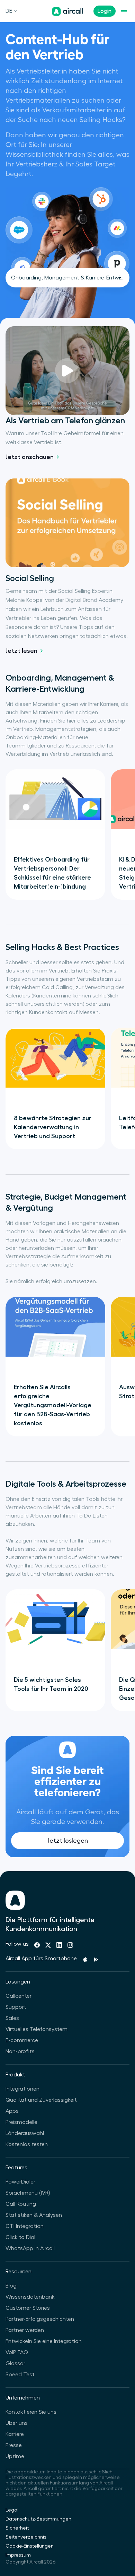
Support (16, 2007)
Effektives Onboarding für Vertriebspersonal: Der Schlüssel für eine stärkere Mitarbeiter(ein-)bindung (52, 873)
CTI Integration (25, 2226)
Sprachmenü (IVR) (28, 2193)
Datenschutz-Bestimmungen (38, 2519)
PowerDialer (20, 2182)
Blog (11, 2286)
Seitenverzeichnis (26, 2537)
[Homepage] (67, 11)
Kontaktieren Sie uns (31, 2412)
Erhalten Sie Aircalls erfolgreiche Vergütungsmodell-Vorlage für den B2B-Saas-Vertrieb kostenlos (53, 1405)
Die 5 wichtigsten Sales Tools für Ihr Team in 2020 (51, 1684)
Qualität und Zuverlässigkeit (41, 2100)
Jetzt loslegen (68, 1841)
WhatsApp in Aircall (30, 2248)
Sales (12, 2018)
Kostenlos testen (27, 2144)
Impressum (18, 2555)
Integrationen (22, 2089)
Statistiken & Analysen (34, 2215)
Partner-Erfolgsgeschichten (40, 2319)
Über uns (17, 2423)
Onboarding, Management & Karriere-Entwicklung (70, 278)
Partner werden (25, 2330)
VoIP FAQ (17, 2352)
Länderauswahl (25, 2133)
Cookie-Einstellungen (30, 2546)
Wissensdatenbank (30, 2297)
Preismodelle (21, 2122)
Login (105, 11)
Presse (14, 2445)
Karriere (15, 2434)
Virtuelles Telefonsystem (37, 2029)
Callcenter (19, 1996)
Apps (12, 2111)
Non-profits (20, 2051)
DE (9, 11)
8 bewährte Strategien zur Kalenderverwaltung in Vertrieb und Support (53, 1127)
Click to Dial (20, 2237)
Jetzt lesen (21, 651)
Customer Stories (28, 2308)
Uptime (15, 2456)
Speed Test (20, 2375)
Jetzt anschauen (30, 457)
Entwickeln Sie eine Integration (44, 2341)
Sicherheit (17, 2528)
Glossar (15, 2363)
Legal (12, 2510)
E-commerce (22, 2040)
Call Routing (21, 2204)
